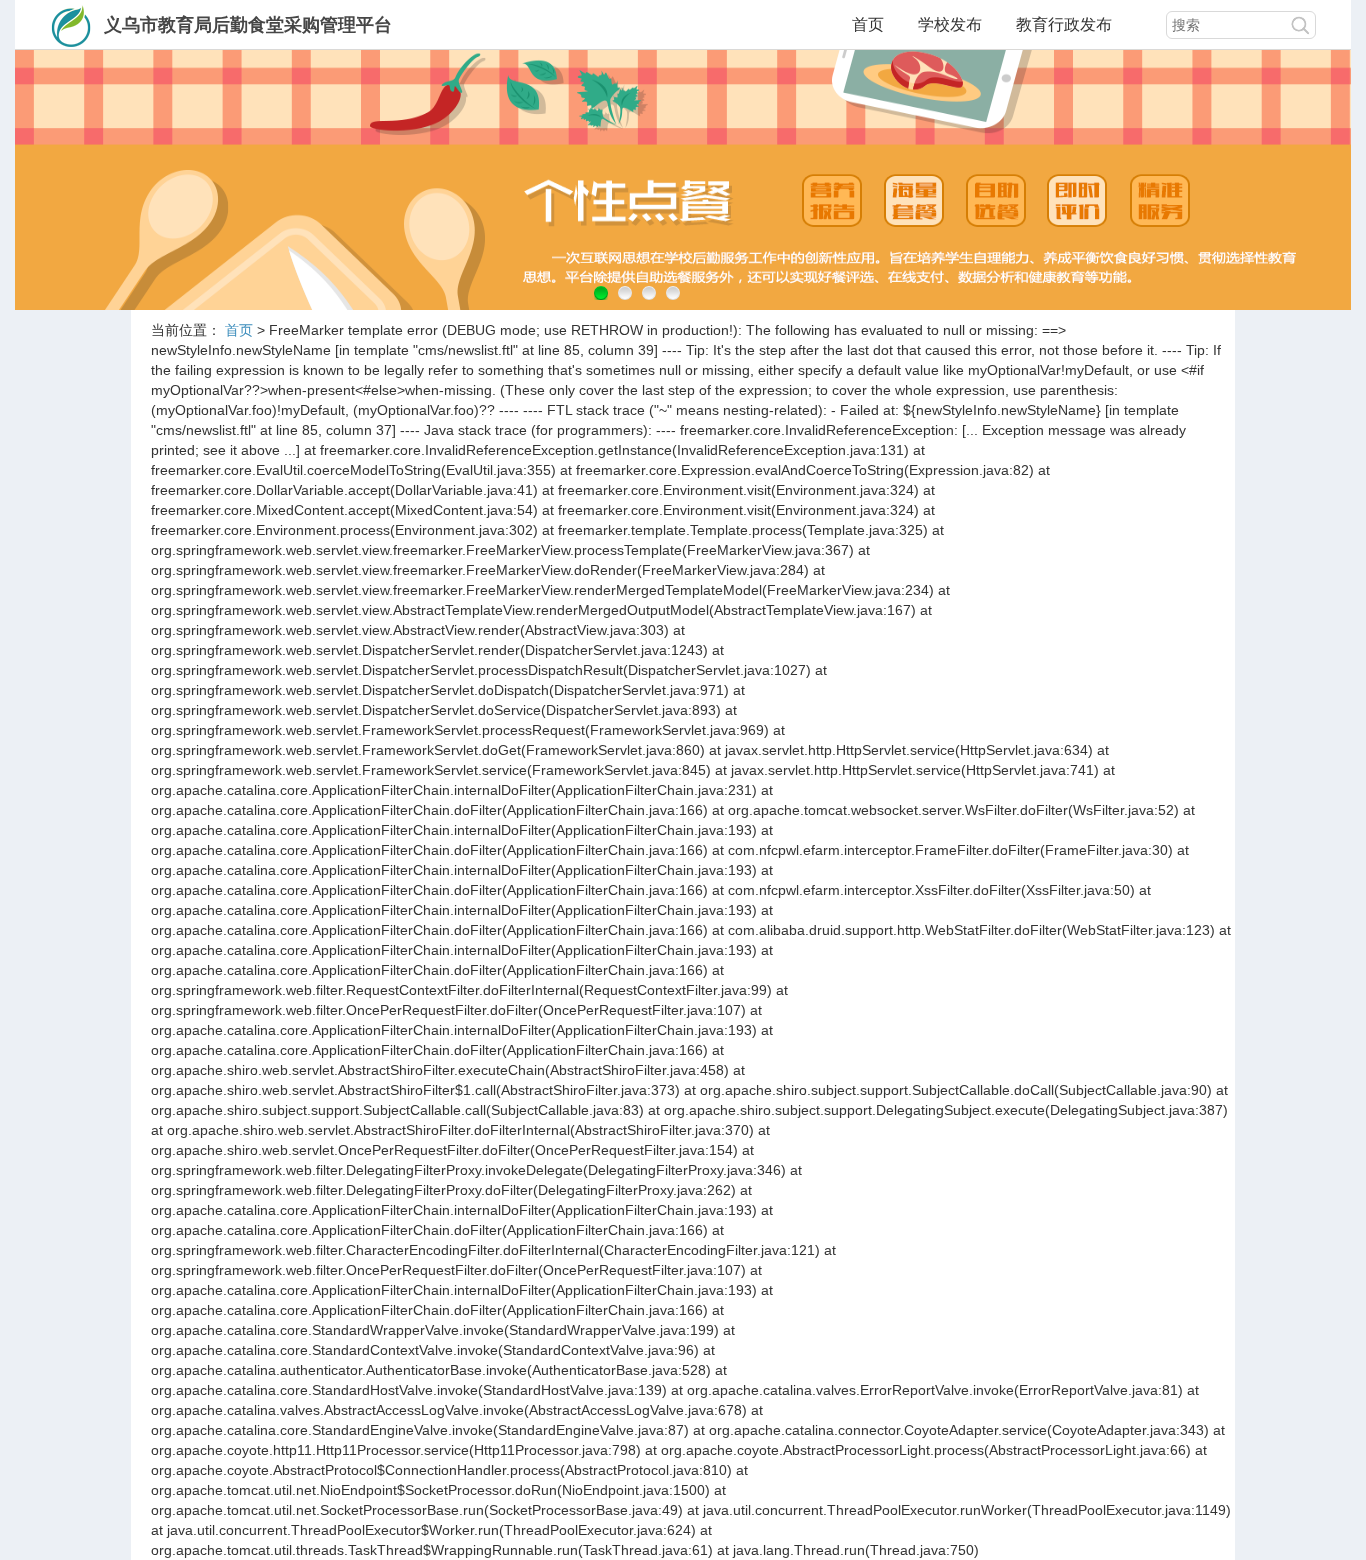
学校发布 (950, 24)
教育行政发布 (1064, 24)
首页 (868, 24)
